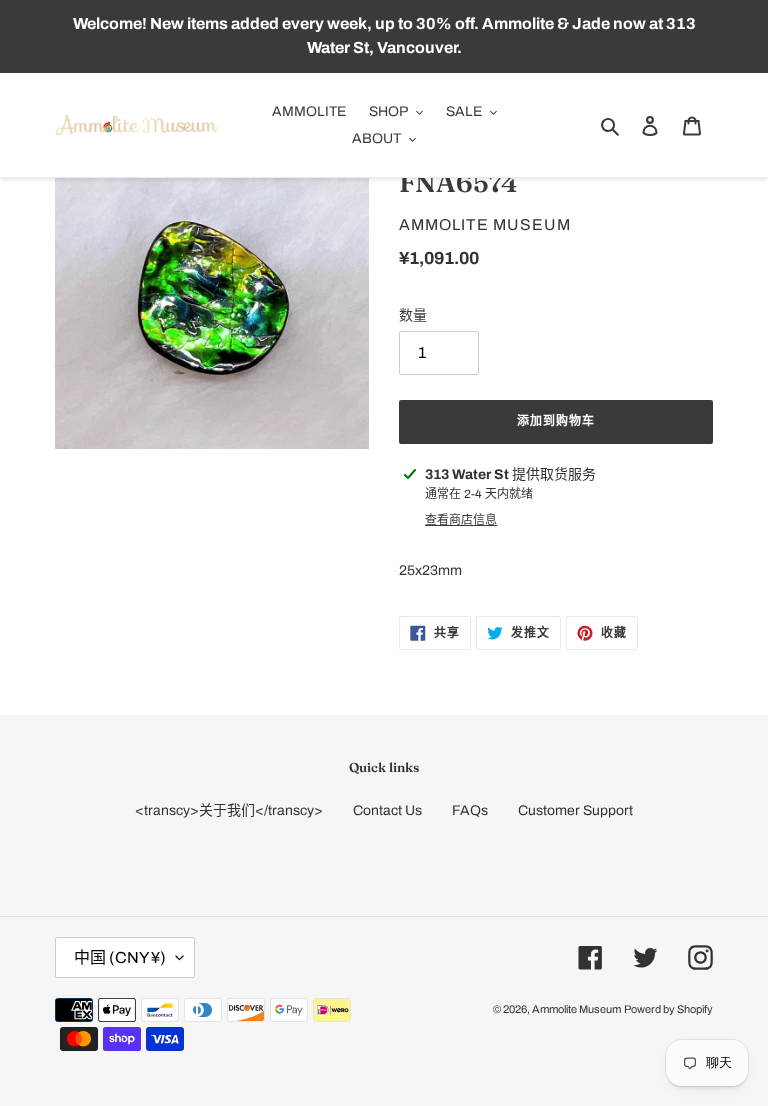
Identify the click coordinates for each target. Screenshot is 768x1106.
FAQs (470, 810)
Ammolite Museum (576, 1009)
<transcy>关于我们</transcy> (229, 810)
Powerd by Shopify (668, 1009)
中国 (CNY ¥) (120, 957)
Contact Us (387, 810)
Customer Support (575, 810)
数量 (413, 315)
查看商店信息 (461, 520)
